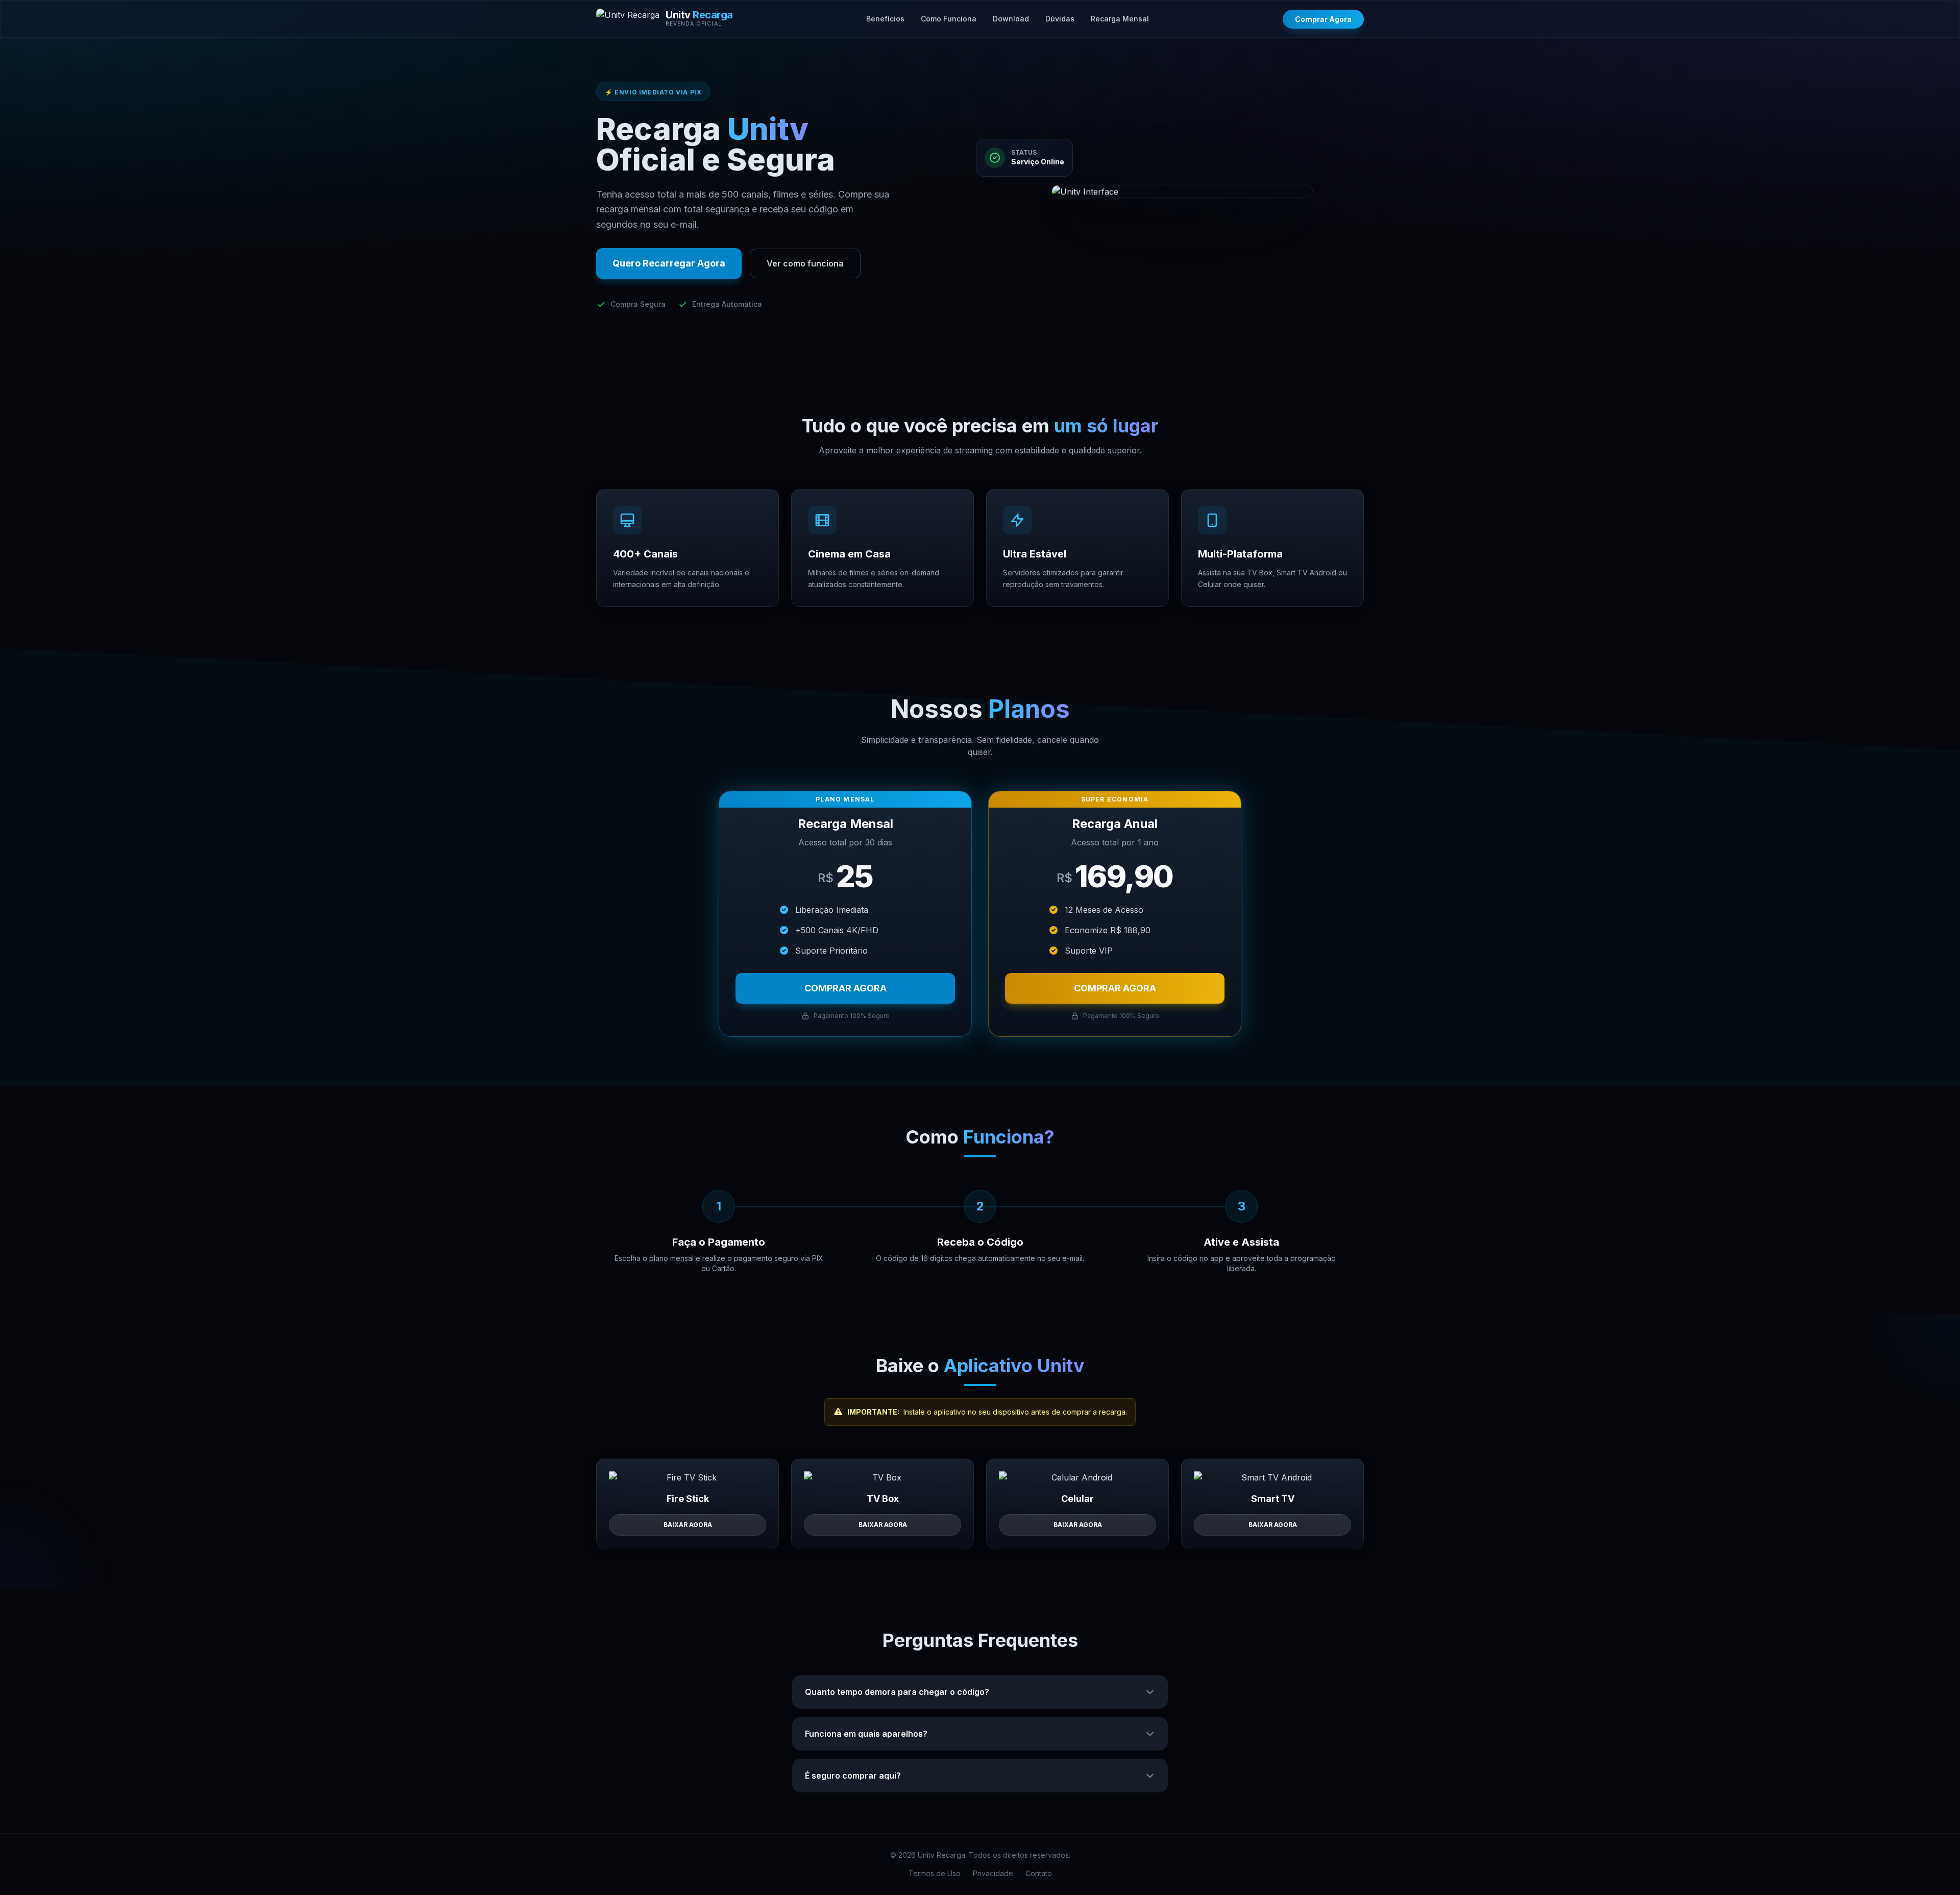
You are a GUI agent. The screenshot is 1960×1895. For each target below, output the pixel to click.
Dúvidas (1060, 19)
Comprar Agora (1323, 19)
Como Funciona (949, 19)
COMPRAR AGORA (846, 988)
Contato (1039, 1873)
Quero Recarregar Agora (669, 263)
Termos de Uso (935, 1873)
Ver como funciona (805, 263)
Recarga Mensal (1120, 19)
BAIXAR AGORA (688, 1525)
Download (1011, 19)
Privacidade (993, 1873)
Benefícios (885, 19)
